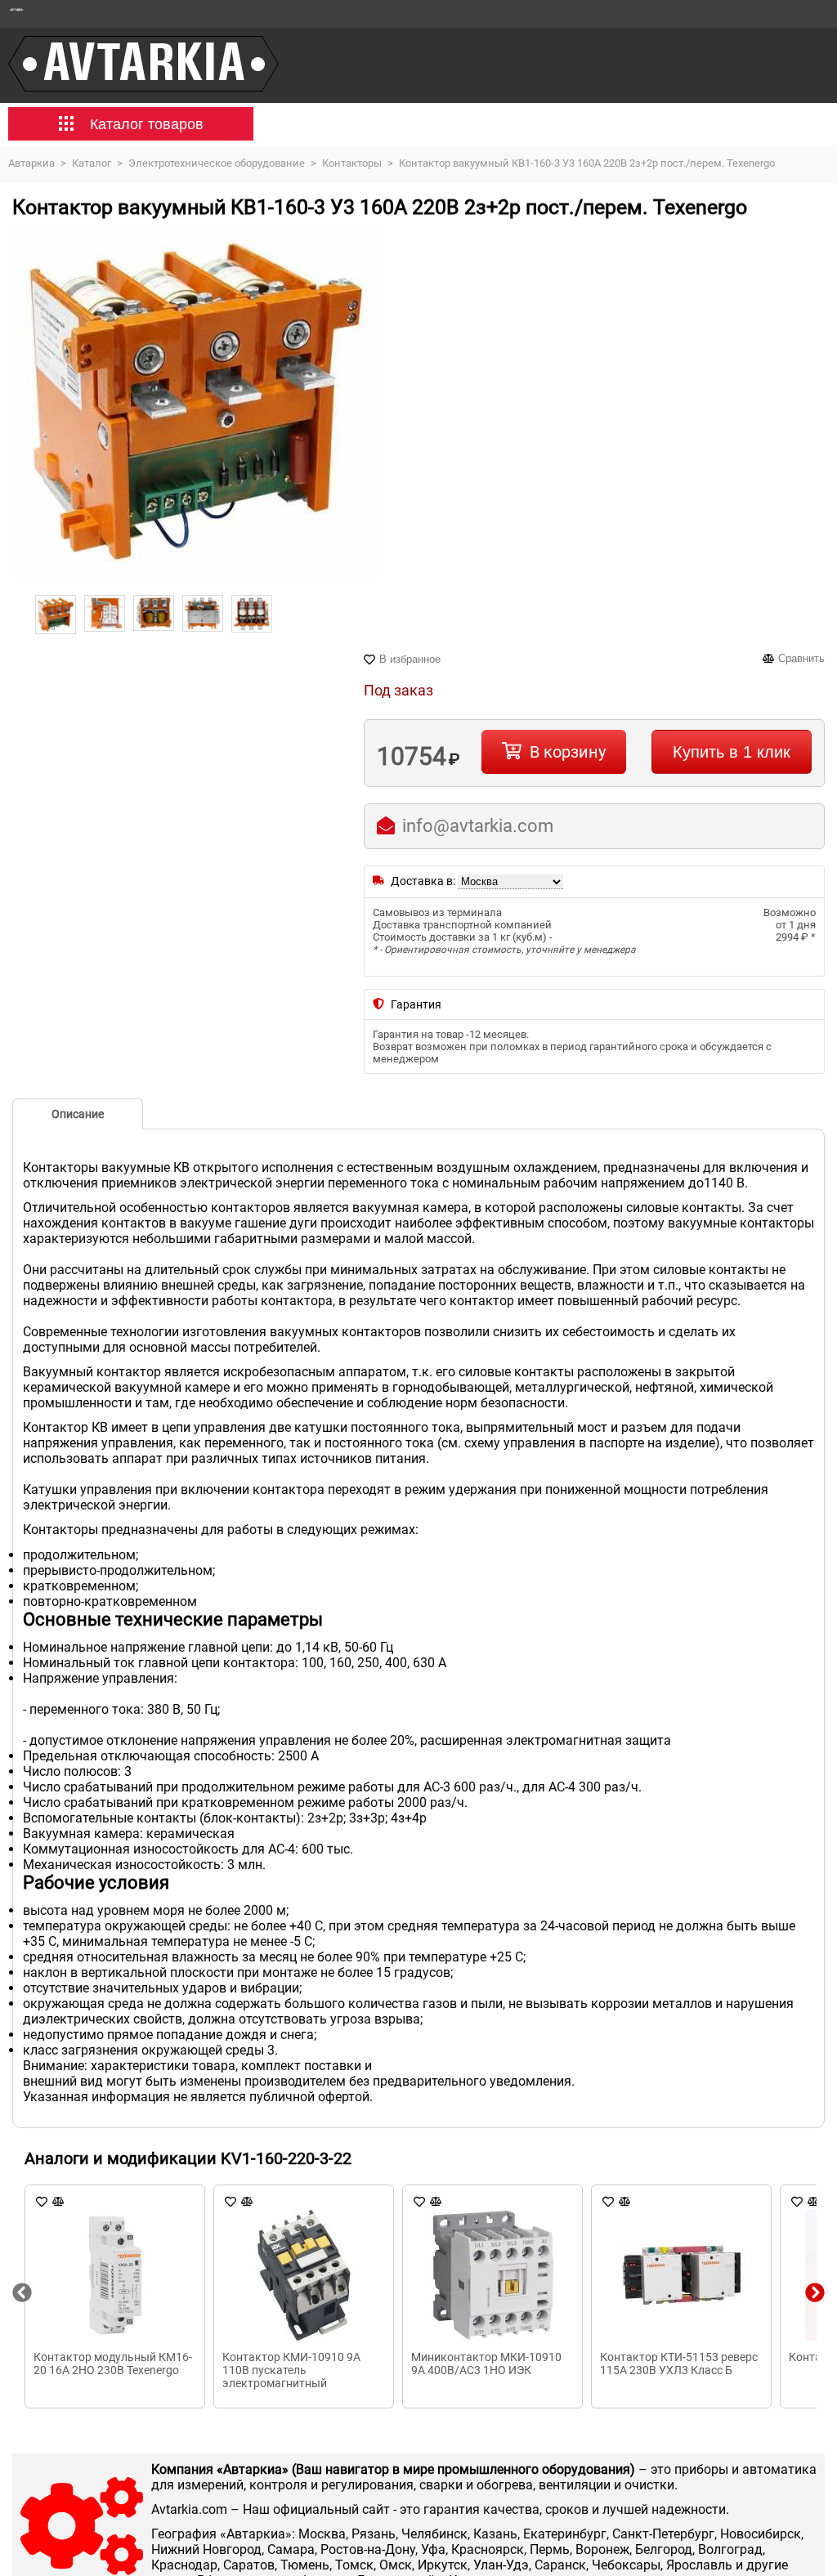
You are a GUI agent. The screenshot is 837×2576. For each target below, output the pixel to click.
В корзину (568, 752)
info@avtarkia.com (478, 826)
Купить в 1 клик (732, 752)
